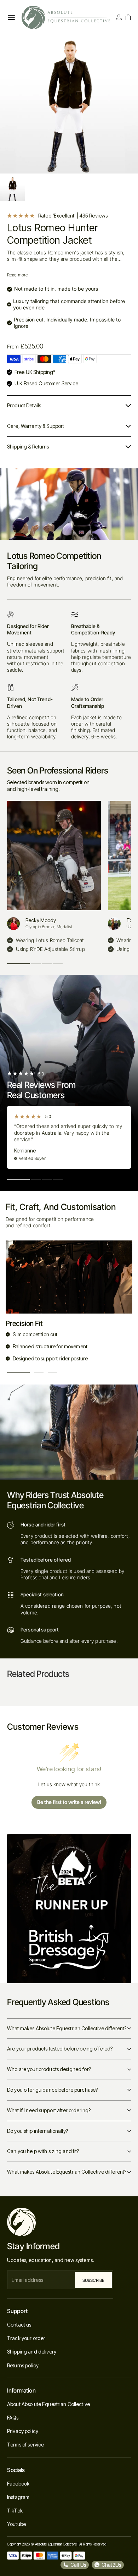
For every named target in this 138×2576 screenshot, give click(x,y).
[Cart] (128, 17)
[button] (18, 964)
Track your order (26, 2338)
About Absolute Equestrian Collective (48, 2404)
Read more (18, 275)
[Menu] (11, 17)
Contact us (19, 2325)
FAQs (13, 2418)
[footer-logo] (60, 2222)
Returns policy (23, 2365)
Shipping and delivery (32, 2352)
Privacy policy (23, 2431)
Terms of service (25, 2445)
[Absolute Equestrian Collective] (66, 17)
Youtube (16, 2524)
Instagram (18, 2497)
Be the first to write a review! (69, 1802)
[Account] (119, 17)
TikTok (15, 2511)
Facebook (18, 2484)
